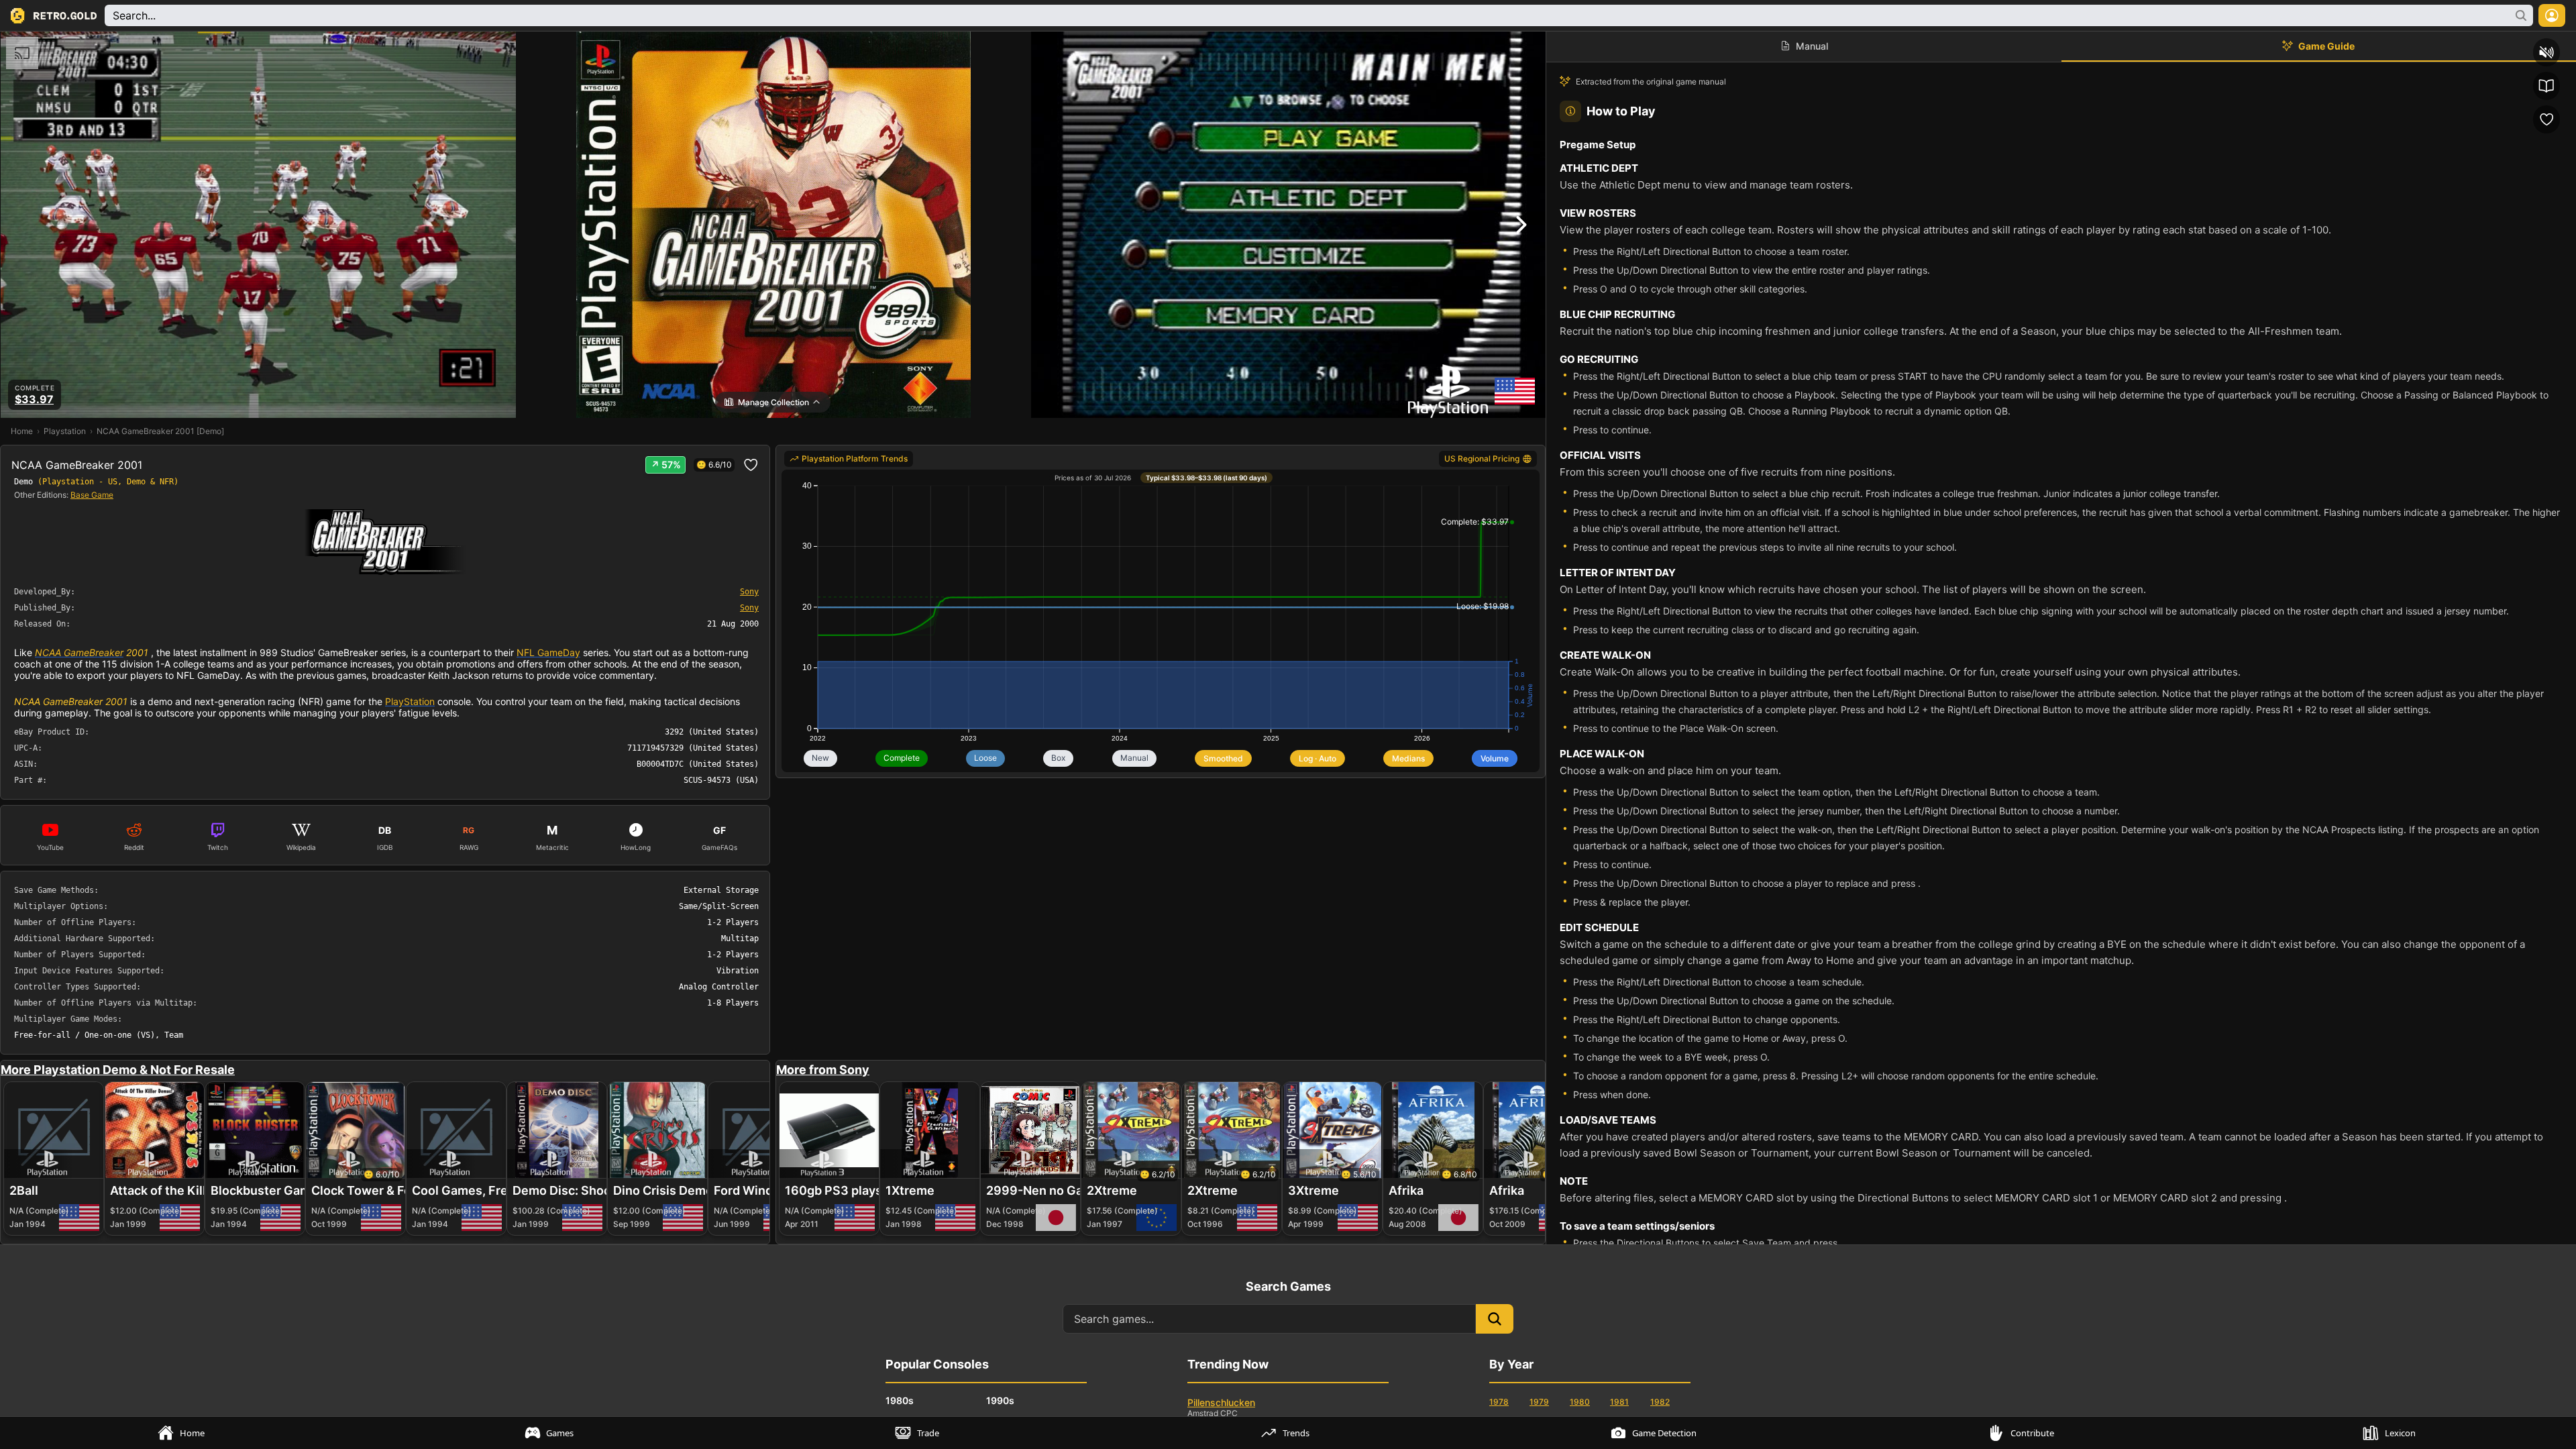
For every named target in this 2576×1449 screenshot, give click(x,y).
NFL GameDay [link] (548, 652)
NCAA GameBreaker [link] (79, 652)
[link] (849, 459)
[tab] (184, 1433)
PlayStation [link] (410, 701)
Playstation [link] (65, 431)
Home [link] (22, 431)
